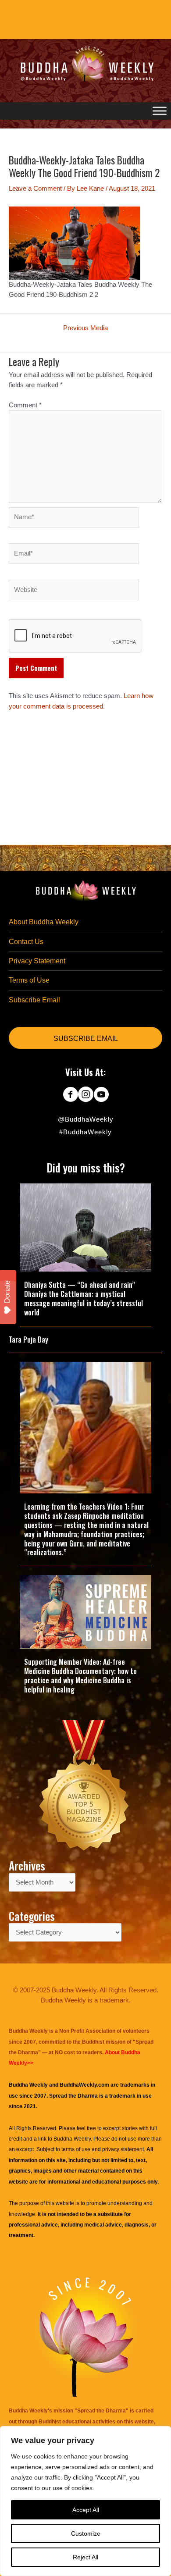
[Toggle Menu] (160, 111)
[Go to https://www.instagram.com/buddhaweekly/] (86, 1095)
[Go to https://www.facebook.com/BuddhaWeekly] (70, 1095)
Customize (86, 2533)
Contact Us (26, 942)
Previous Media (85, 328)
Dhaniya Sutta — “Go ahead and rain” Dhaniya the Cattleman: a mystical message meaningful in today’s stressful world (84, 1298)
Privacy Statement (37, 961)
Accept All (86, 2510)
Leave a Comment (35, 189)
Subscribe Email (34, 1000)
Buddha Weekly (72, 2139)
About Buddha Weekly (44, 922)
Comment (25, 405)
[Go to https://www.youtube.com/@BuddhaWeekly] (101, 1095)
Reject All (85, 2557)
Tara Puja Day (28, 1340)
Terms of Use (29, 980)
